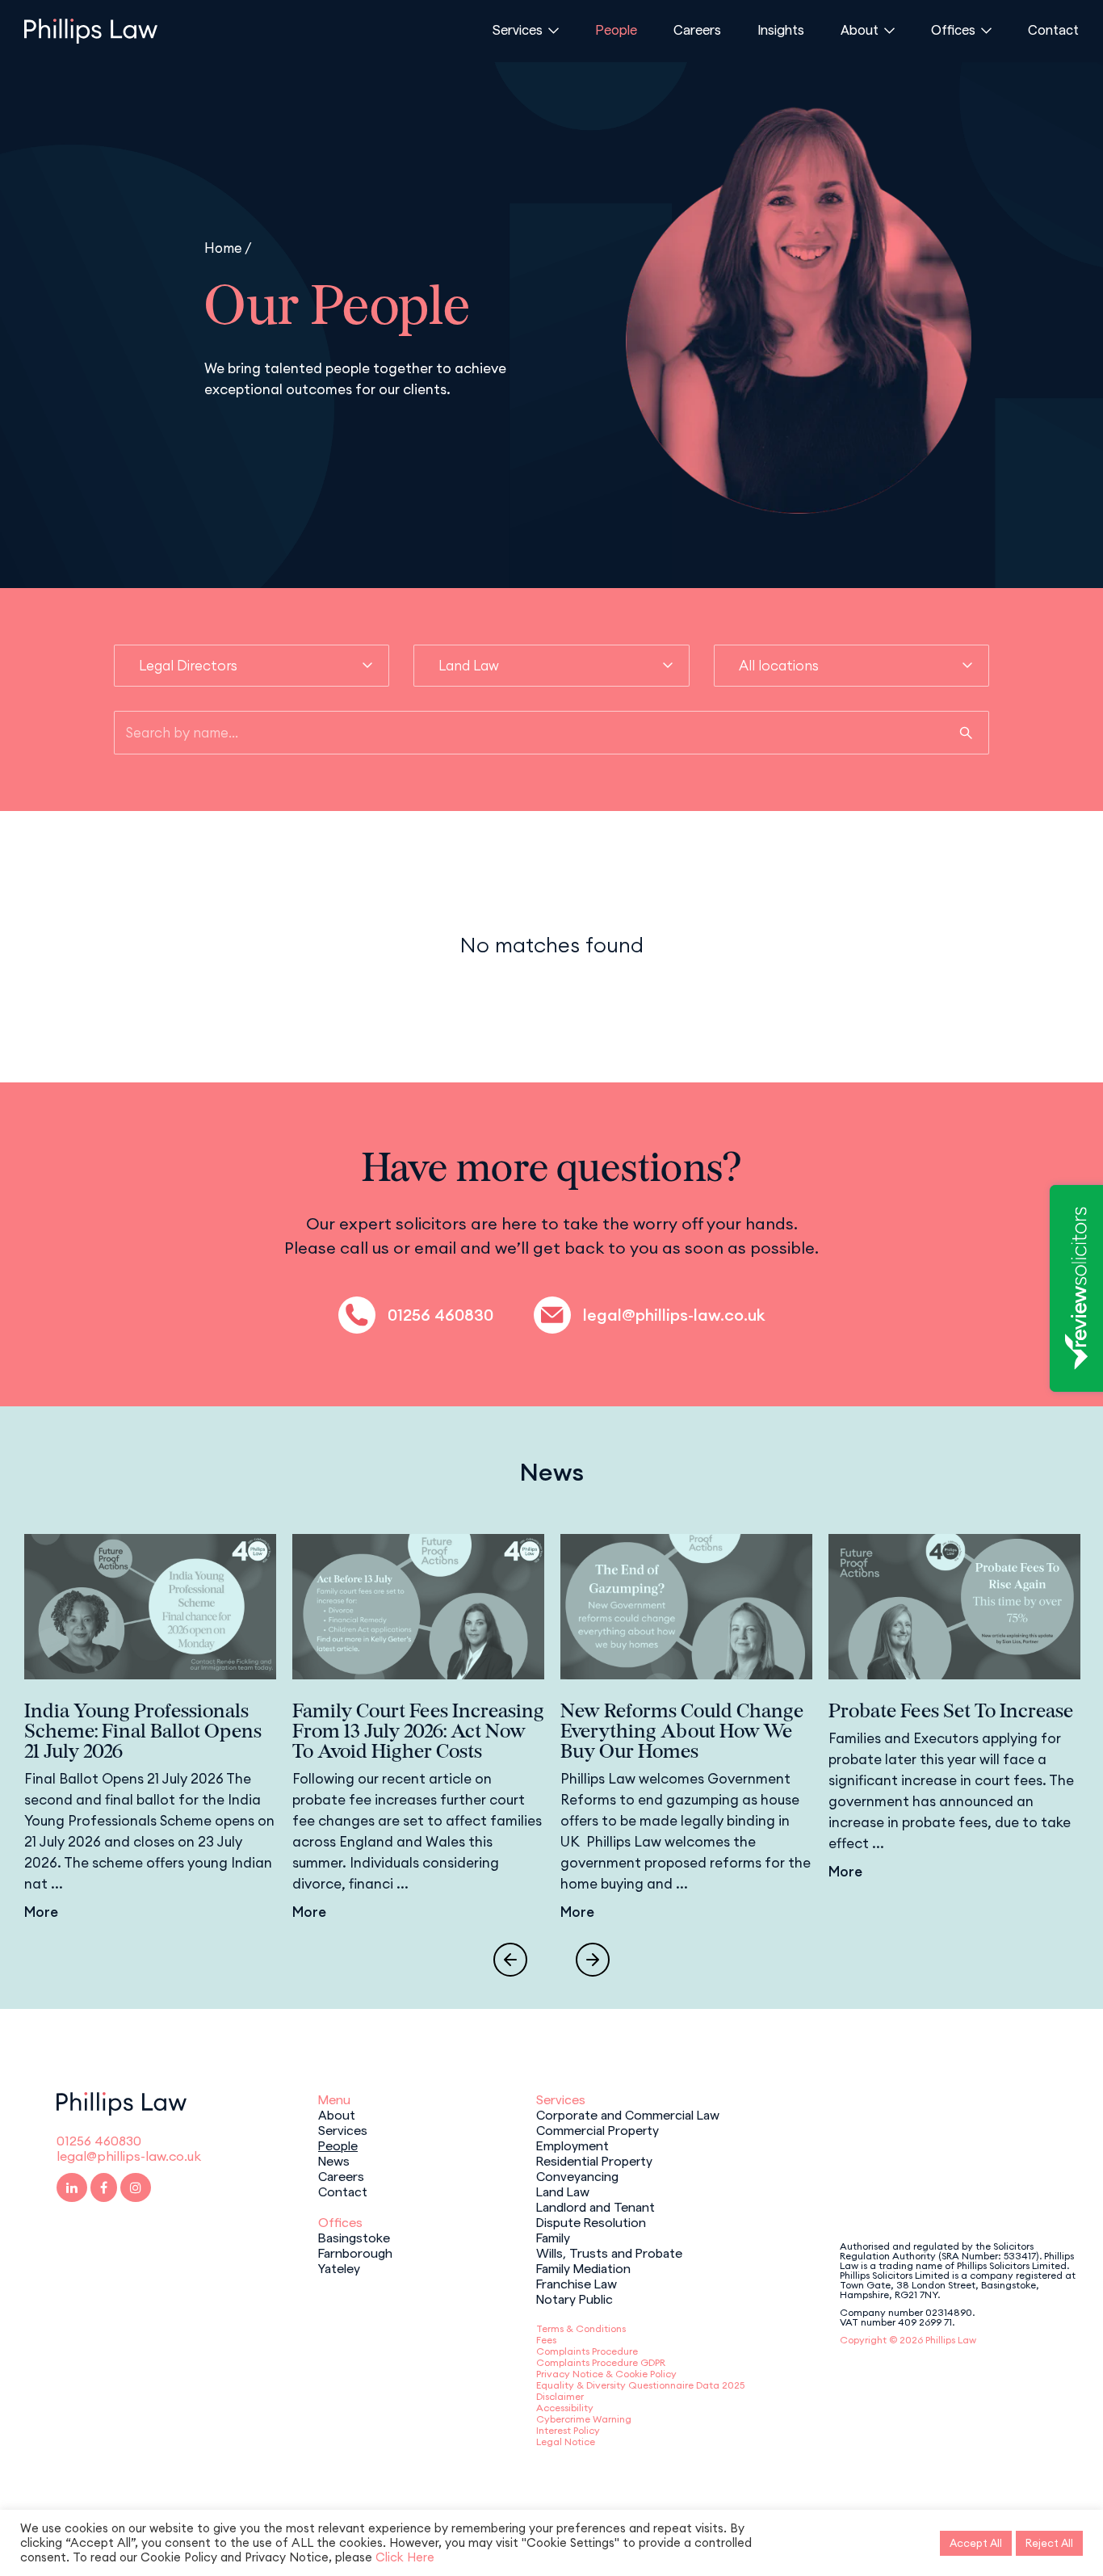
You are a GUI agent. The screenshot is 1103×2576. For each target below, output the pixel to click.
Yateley (339, 2267)
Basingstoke (354, 2237)
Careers (697, 29)
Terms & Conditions (581, 2328)
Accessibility (565, 2408)
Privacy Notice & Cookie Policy (606, 2374)
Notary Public (575, 2298)
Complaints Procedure (587, 2351)
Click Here (405, 2557)
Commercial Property (598, 2129)
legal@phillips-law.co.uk (674, 1315)
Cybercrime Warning (584, 2419)
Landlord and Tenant (596, 2206)
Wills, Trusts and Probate (609, 2252)
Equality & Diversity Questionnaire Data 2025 (640, 2385)
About (860, 29)
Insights (781, 29)
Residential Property (594, 2160)
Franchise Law (577, 2283)
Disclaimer (560, 2396)
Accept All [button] (976, 2543)
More (41, 1912)
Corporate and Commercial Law (628, 2114)
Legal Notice (566, 2442)
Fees (546, 2340)
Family (553, 2237)
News (334, 2160)
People (616, 29)
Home (223, 248)
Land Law (563, 2191)
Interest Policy (568, 2430)
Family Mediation (583, 2267)
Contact (1053, 29)
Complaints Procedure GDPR (601, 2362)
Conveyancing (577, 2175)
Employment (572, 2145)
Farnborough (355, 2252)
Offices (953, 29)
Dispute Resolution (591, 2221)
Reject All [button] (1049, 2543)
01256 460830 (440, 1315)
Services (518, 29)
